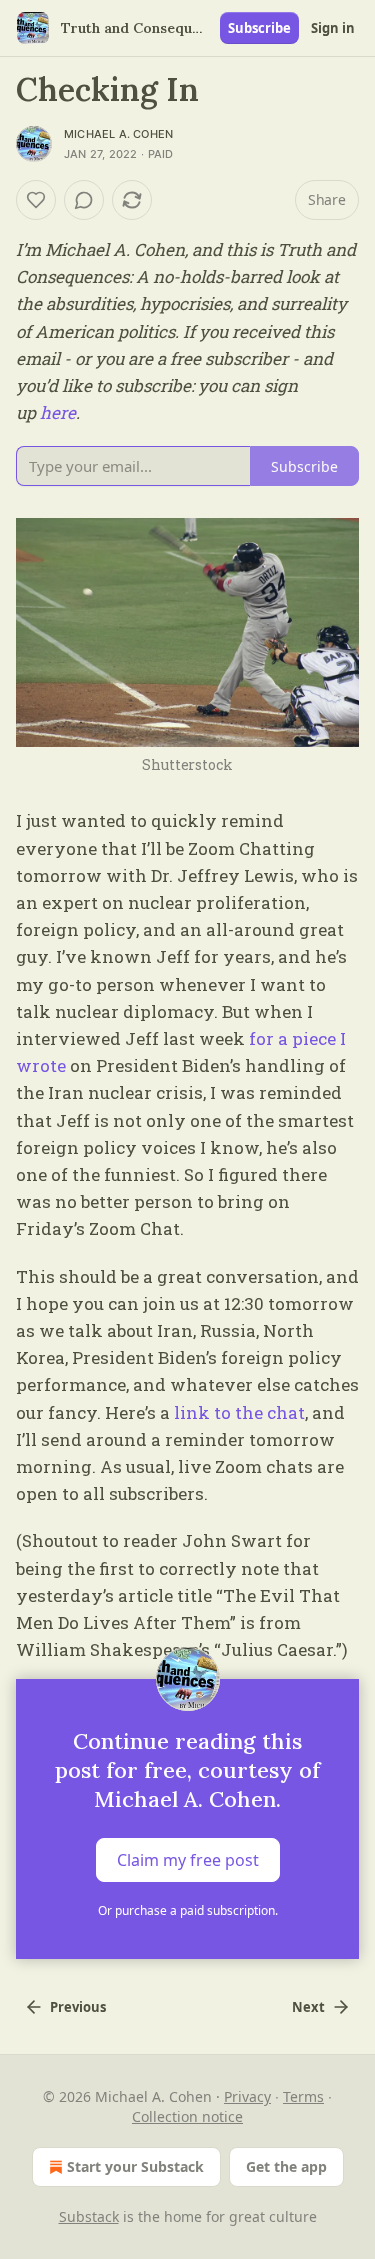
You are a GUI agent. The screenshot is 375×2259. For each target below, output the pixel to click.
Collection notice (187, 2116)
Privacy (247, 2096)
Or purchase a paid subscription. (188, 1910)
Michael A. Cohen (118, 134)
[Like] (36, 200)
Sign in (333, 28)
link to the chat (239, 1412)
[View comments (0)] (84, 200)
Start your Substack (135, 2166)
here (58, 412)
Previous (78, 2007)
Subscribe (259, 28)
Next (308, 2007)
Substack (89, 2216)
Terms (303, 2096)
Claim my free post (188, 1860)
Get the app (286, 2166)
